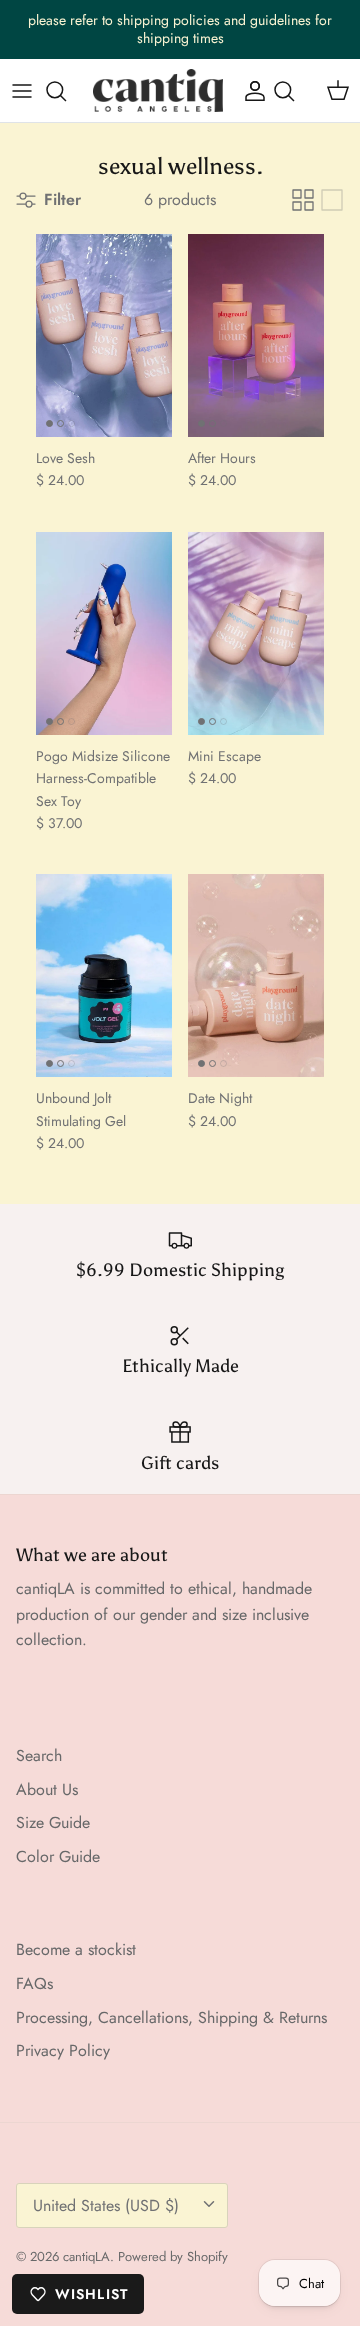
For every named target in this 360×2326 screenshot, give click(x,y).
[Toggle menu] (22, 91)
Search (39, 1755)
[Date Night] (256, 975)
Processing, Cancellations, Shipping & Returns (171, 2017)
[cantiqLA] (158, 91)
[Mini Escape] (256, 633)
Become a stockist (76, 1949)
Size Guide (53, 1822)
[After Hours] (256, 335)
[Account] (250, 91)
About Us (47, 1789)
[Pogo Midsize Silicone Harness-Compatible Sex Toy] (104, 633)
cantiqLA (86, 2256)
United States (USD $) (106, 2205)
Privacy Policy (63, 2050)
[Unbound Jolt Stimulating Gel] (104, 975)
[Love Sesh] (104, 335)
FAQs (34, 1983)
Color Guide (58, 1856)
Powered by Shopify (173, 2256)
